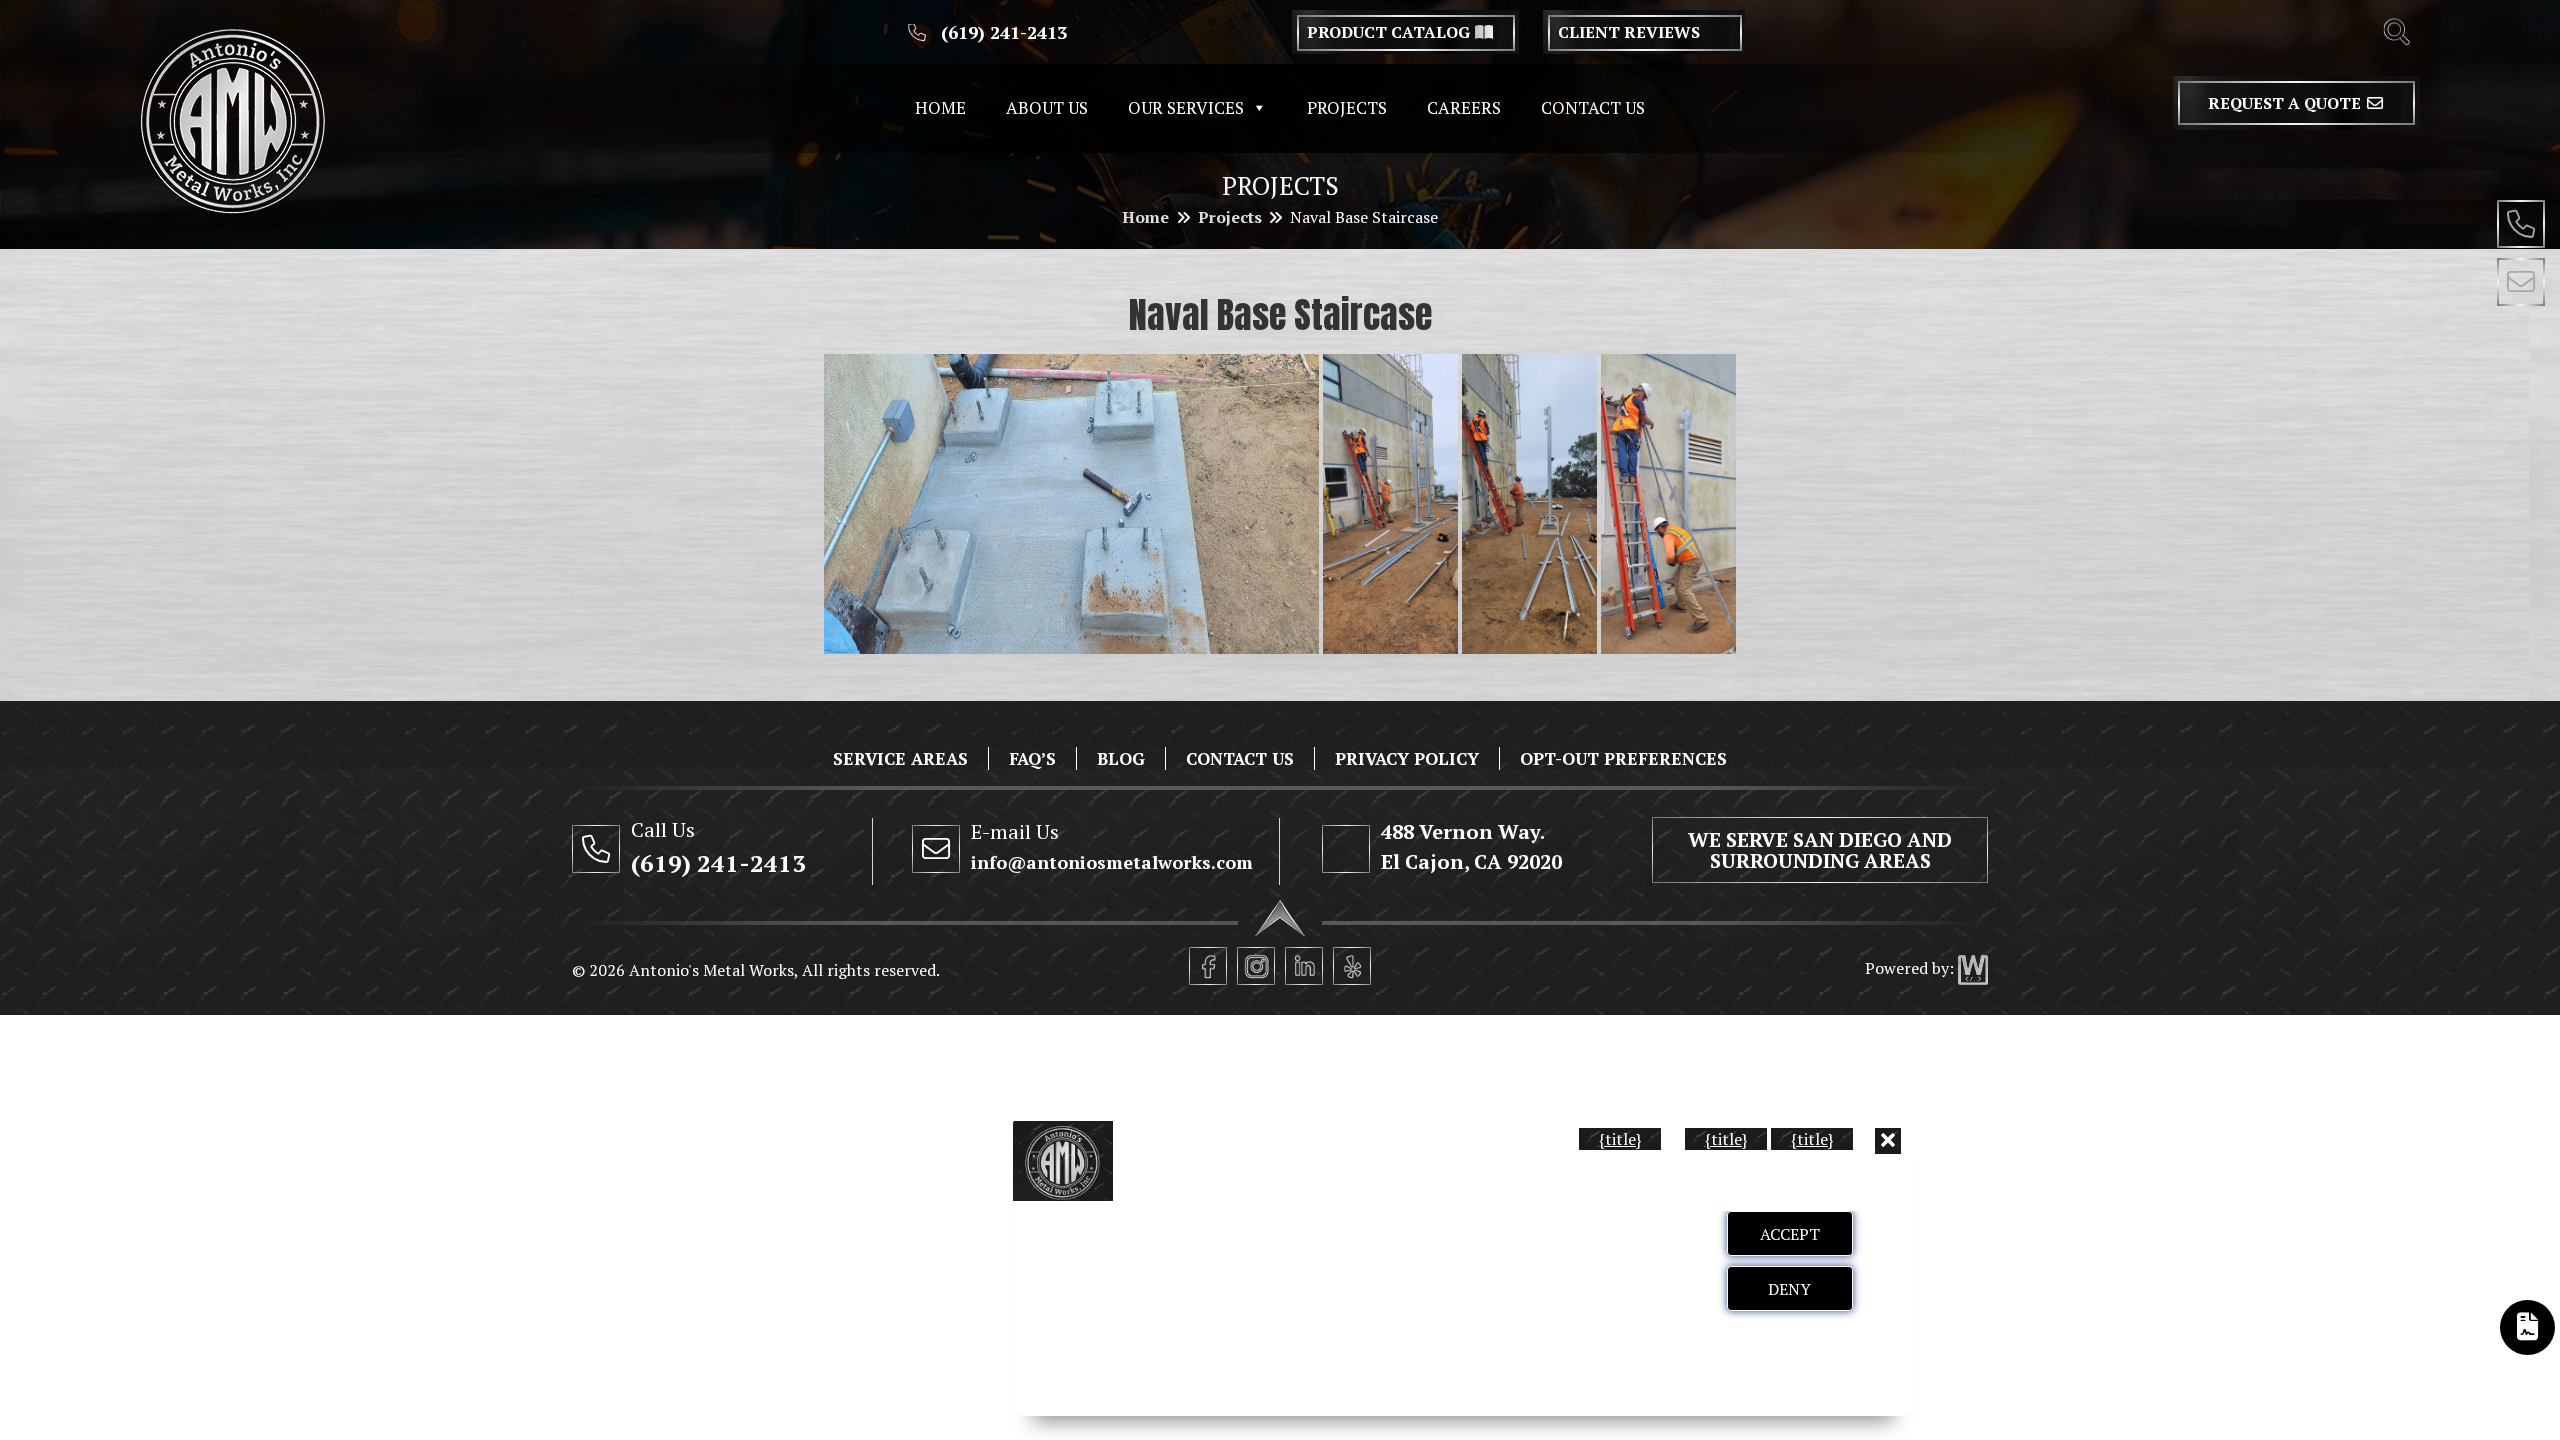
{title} (1620, 1139)
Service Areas (900, 758)
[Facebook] (1208, 966)
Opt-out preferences (1623, 758)
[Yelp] (1352, 966)
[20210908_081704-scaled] (1529, 504)
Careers (1464, 107)
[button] (1888, 1141)
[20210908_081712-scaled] (1390, 504)
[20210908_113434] (1072, 504)
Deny (1789, 1289)
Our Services (1186, 107)
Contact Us (1593, 107)
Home (940, 107)
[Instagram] (1256, 966)
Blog (1121, 758)
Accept (1790, 1234)
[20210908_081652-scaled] (1668, 504)
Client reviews (1629, 32)
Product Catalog (1390, 32)
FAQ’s (1032, 758)
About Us (1047, 107)
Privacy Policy (1407, 758)
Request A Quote (2286, 103)
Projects (1347, 107)
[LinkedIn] (1304, 966)
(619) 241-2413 (1001, 32)
